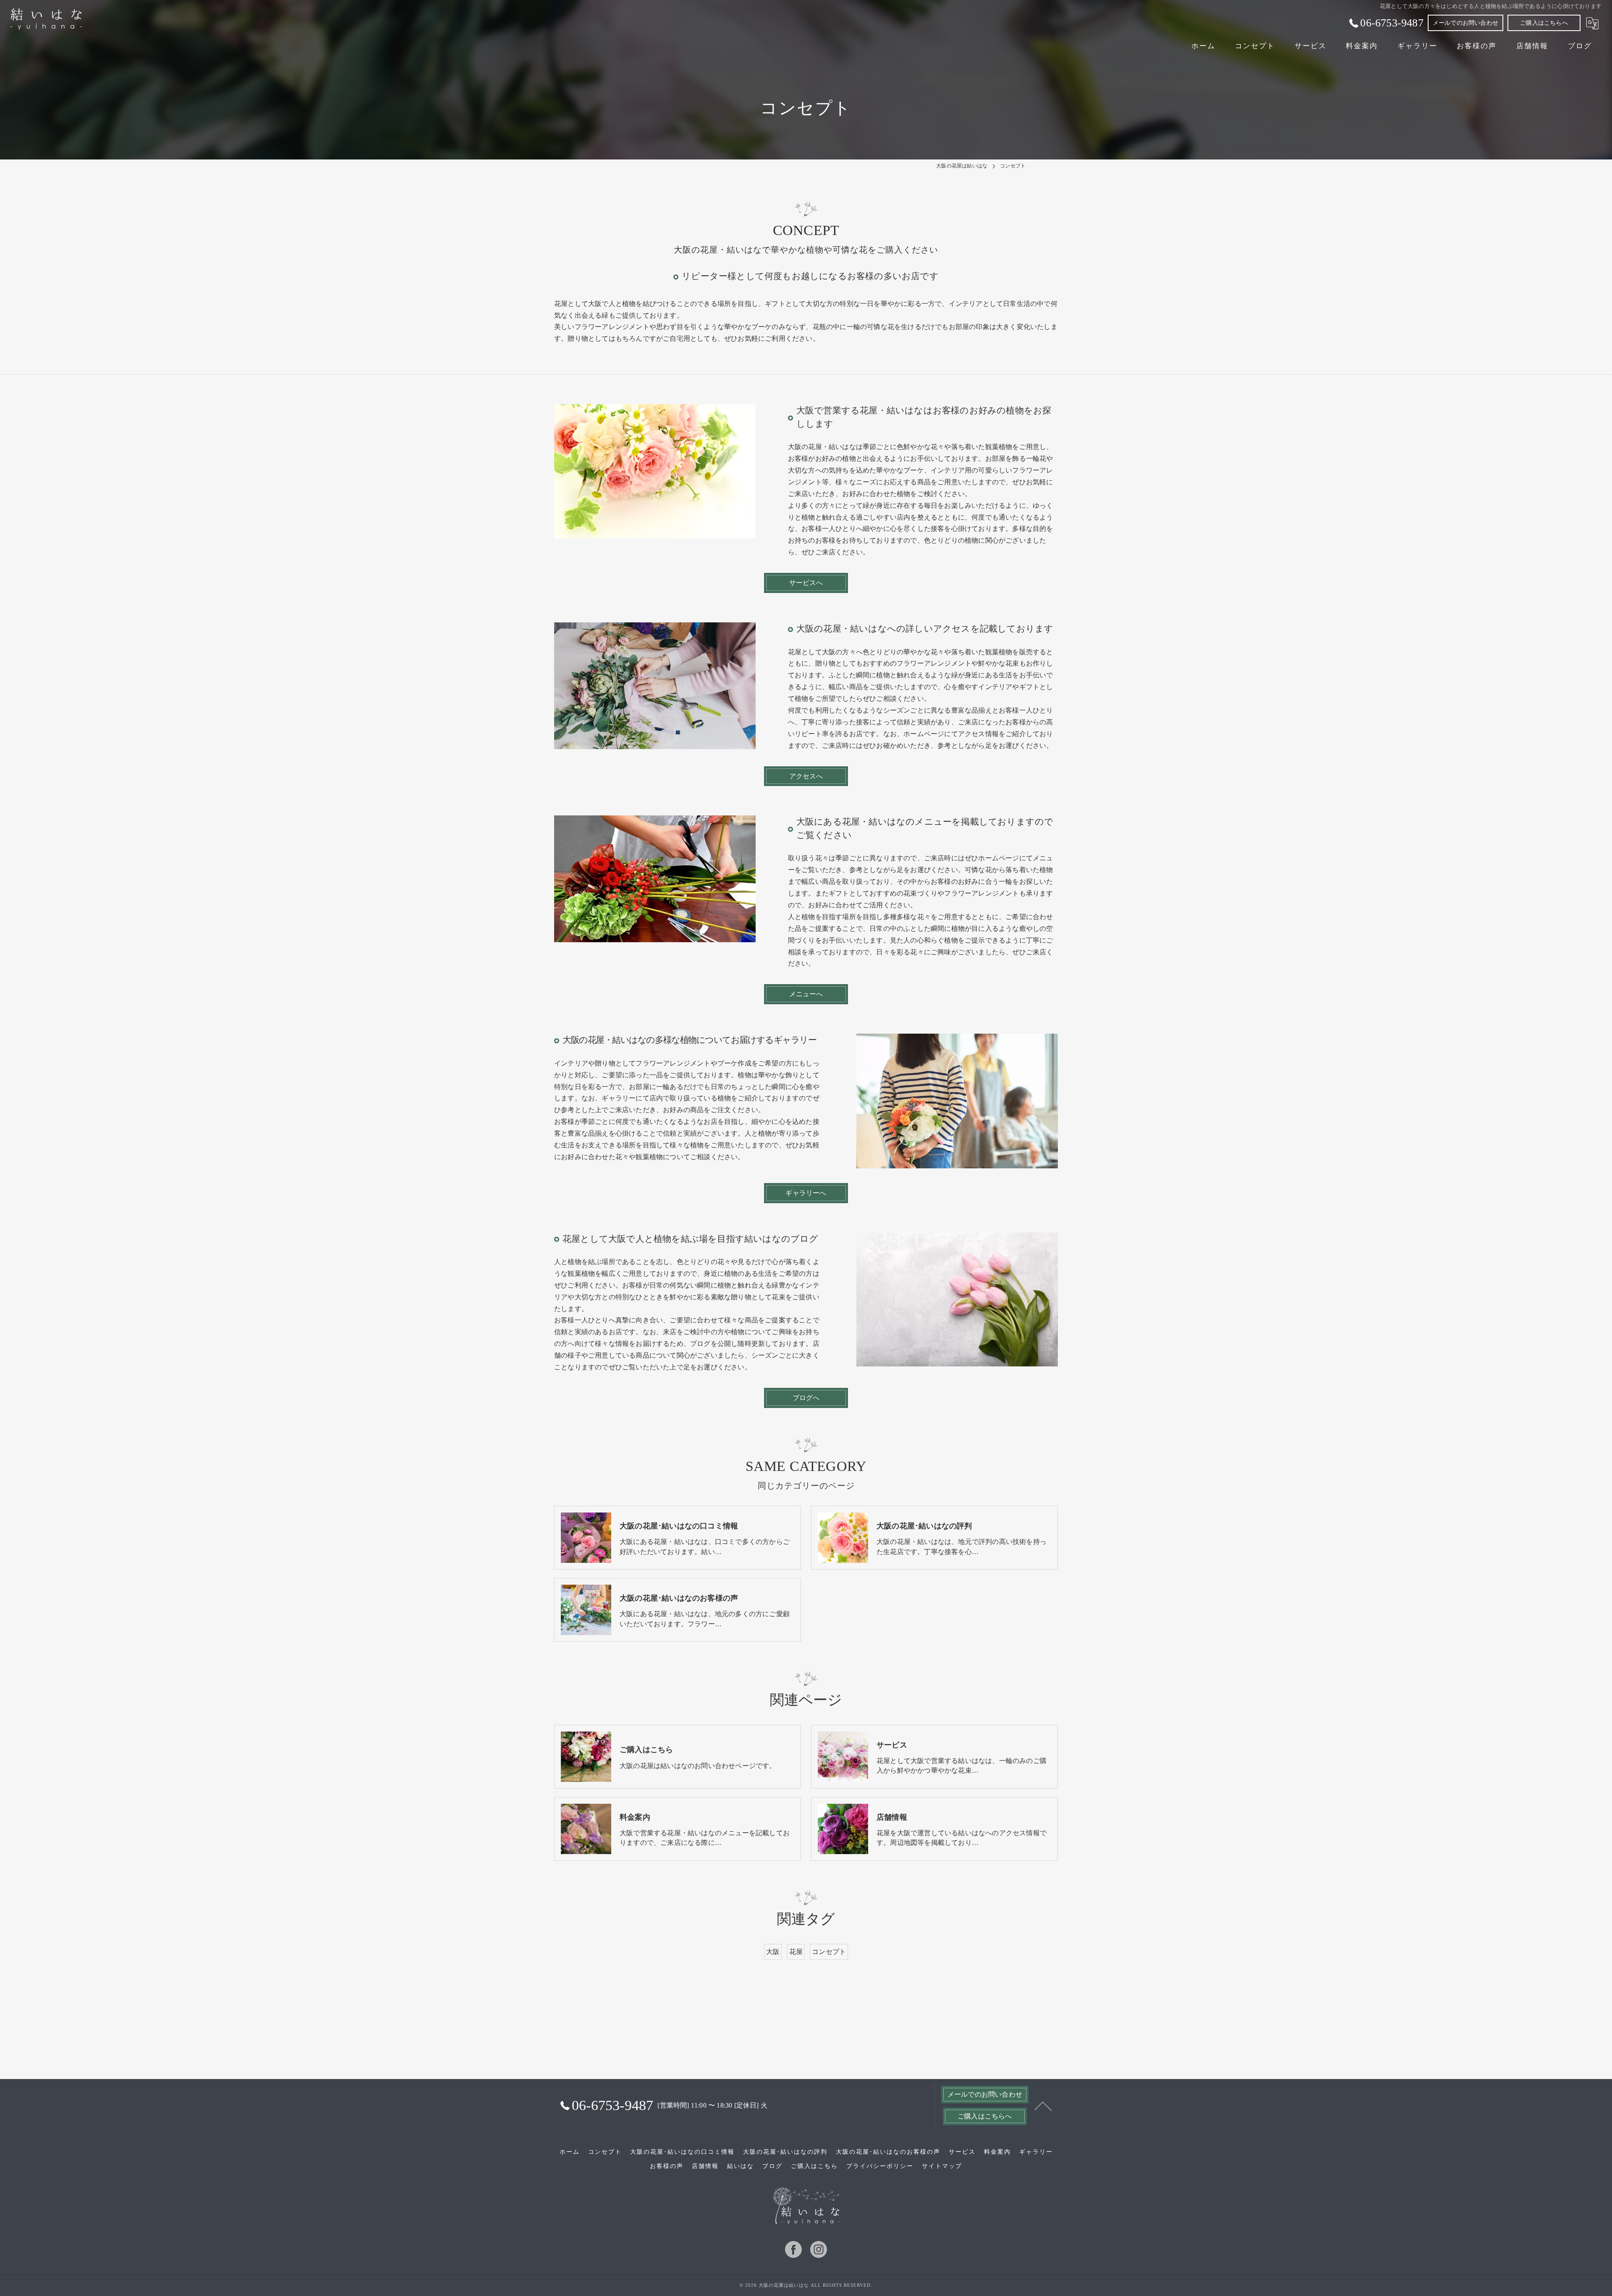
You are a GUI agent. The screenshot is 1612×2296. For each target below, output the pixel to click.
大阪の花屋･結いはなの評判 (785, 2152)
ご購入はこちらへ (1544, 23)
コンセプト (829, 1952)
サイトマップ (942, 2166)
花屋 (796, 1952)
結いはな (741, 2166)
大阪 (773, 1952)
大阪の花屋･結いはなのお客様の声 (888, 2152)
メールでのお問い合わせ (1465, 23)
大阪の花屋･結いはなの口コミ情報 (682, 2152)
